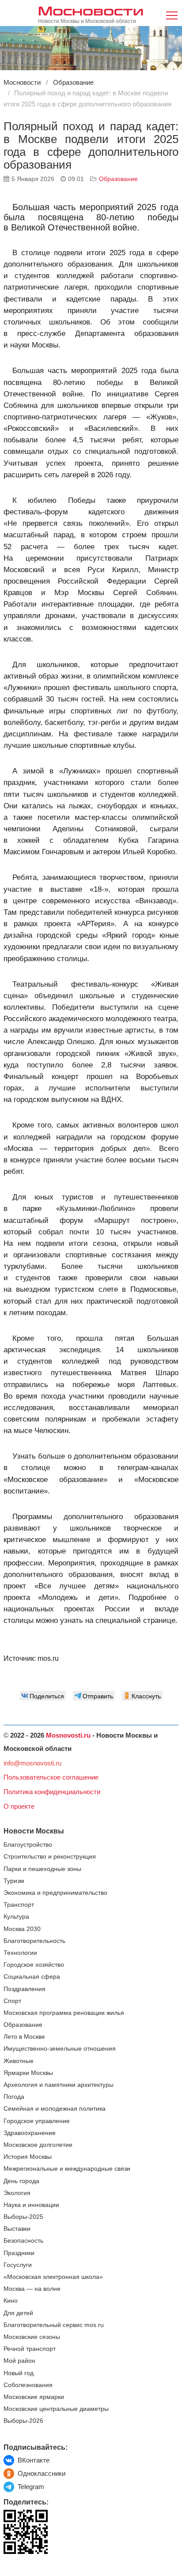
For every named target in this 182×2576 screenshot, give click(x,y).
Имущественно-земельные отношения (60, 2049)
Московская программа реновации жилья (64, 2013)
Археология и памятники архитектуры (59, 2085)
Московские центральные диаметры (56, 2409)
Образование (118, 179)
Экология (17, 2193)
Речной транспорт (30, 2349)
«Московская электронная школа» (53, 2277)
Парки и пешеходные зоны (42, 1869)
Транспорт (19, 1905)
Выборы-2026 (23, 2421)
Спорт (12, 2001)
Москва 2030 (22, 1929)
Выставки (17, 2229)
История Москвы (28, 2157)
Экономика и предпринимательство (55, 1893)
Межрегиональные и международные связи (67, 2169)
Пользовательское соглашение (51, 1777)
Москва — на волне (32, 2289)
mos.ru (48, 1658)
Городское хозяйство (34, 1965)
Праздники (19, 2253)
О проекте (19, 1806)
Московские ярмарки (34, 2397)
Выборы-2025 (23, 2217)
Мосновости (91, 10)
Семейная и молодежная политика (55, 2109)
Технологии (20, 1953)
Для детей (18, 2313)
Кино (11, 2301)
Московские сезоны (32, 2337)
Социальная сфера (32, 1977)
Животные (19, 2061)
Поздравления (25, 1989)
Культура (16, 1917)
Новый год (19, 2373)
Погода (14, 2097)
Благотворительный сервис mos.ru (54, 2325)
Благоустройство (28, 1845)
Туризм (14, 1881)
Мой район (19, 2361)
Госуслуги (18, 2265)
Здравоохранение (30, 2133)
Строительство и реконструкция (50, 1857)
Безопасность (23, 2241)
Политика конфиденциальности (52, 1792)
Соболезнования (28, 2385)
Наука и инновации (31, 2205)
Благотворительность (34, 1941)
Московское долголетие (38, 2145)
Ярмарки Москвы (28, 2073)
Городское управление (37, 2121)
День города (21, 2181)
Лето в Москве (24, 2037)
